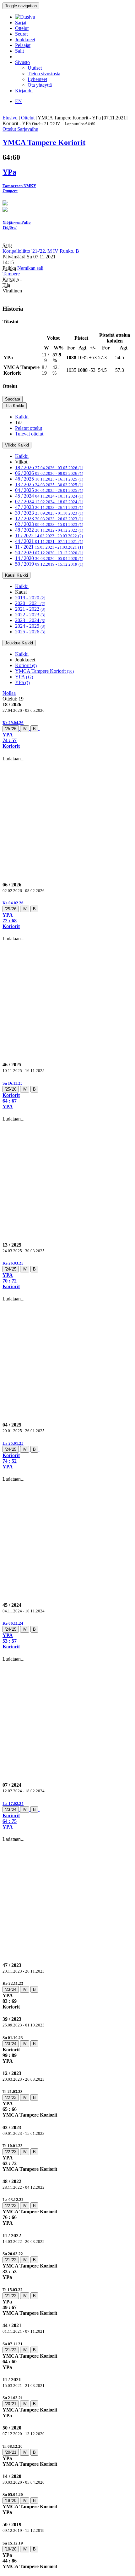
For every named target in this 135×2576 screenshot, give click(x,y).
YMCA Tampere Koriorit (44, 671)
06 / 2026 (49, 473)
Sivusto (22, 62)
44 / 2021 (49, 541)
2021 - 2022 (30, 609)
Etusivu (10, 118)
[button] (67, 734)
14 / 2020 (49, 558)
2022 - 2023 (30, 615)
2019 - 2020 (30, 598)
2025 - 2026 (30, 632)
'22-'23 (11, 2098)
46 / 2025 (49, 479)
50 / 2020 (49, 553)
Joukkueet (25, 40)
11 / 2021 (49, 547)
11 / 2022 (49, 536)
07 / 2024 (49, 501)
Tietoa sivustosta (44, 74)
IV (25, 729)
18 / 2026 (49, 467)
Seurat (21, 34)
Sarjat (21, 23)
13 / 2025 (49, 484)
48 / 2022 (49, 530)
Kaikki (22, 417)
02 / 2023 (49, 524)
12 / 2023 (49, 519)
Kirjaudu (24, 91)
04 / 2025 (49, 490)
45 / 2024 (49, 496)
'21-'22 (11, 2260)
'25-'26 (11, 729)
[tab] (67, 734)
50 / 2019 (49, 564)
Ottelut (22, 28)
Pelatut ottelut (29, 428)
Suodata (13, 399)
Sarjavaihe (28, 129)
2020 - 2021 (30, 603)
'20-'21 (11, 2404)
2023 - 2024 (30, 620)
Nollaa (9, 693)
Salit (19, 51)
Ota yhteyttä (40, 85)
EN (19, 101)
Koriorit (26, 665)
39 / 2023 (49, 513)
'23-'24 (11, 1810)
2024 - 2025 (30, 626)
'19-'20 (11, 2501)
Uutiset (35, 68)
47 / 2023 (49, 507)
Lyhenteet (37, 79)
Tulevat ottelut (29, 434)
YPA (24, 677)
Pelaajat (23, 45)
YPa (22, 682)
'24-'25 (11, 1269)
